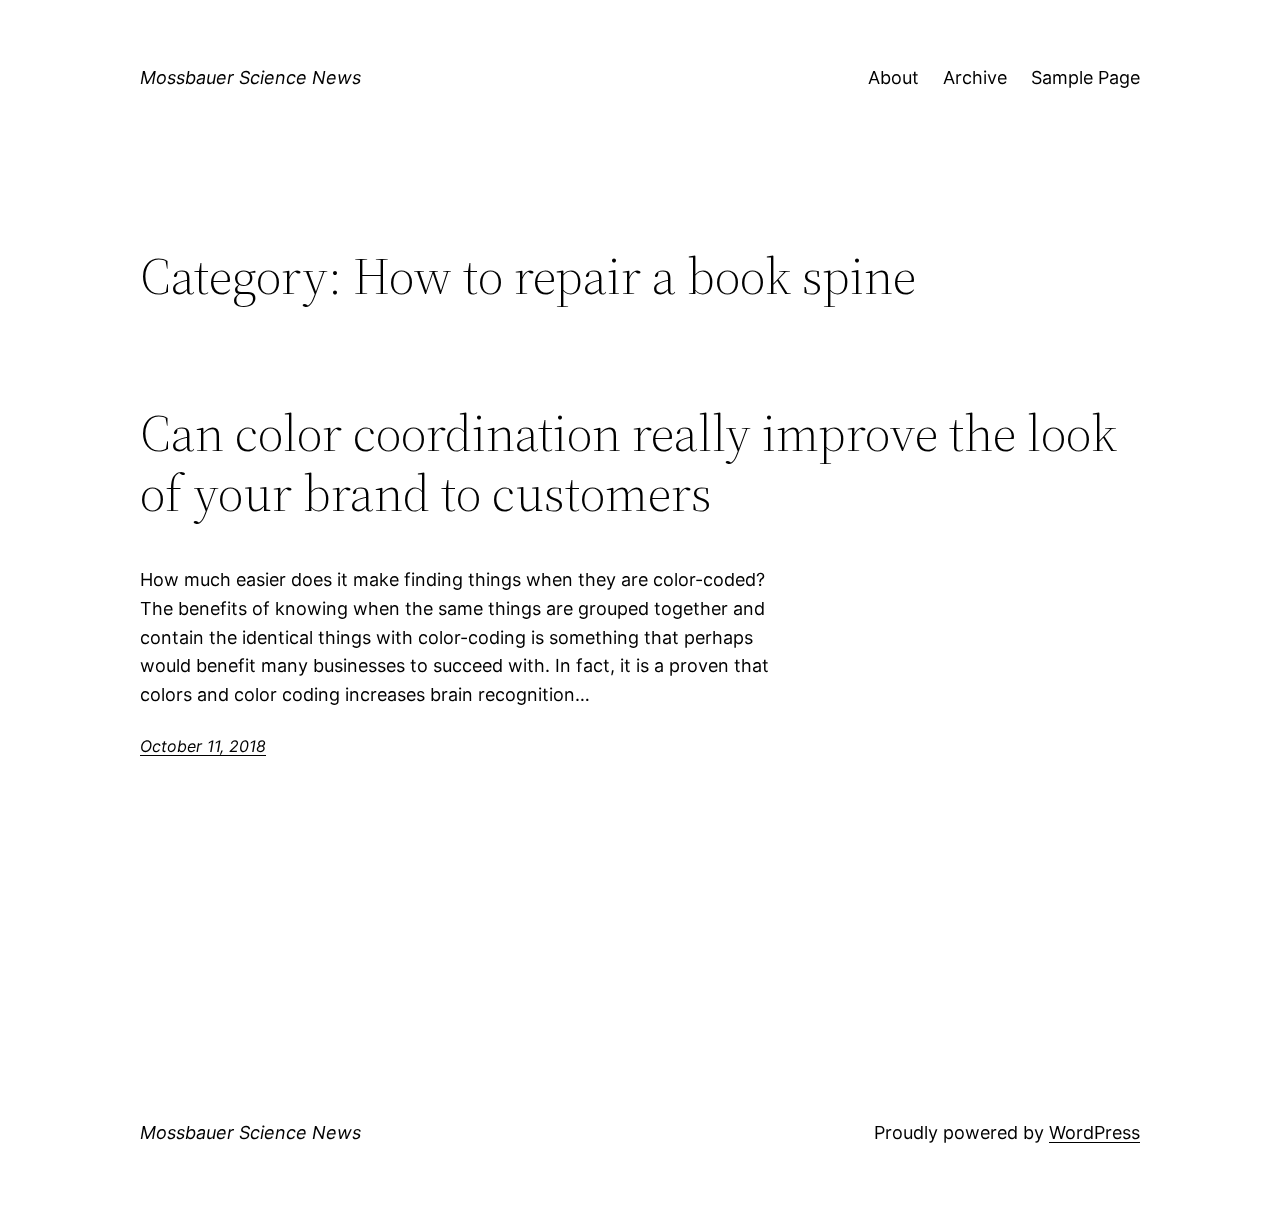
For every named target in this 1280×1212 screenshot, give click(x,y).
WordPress (1094, 1132)
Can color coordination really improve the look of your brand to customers (628, 463)
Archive (975, 77)
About (893, 77)
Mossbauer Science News (250, 77)
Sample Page (1085, 77)
